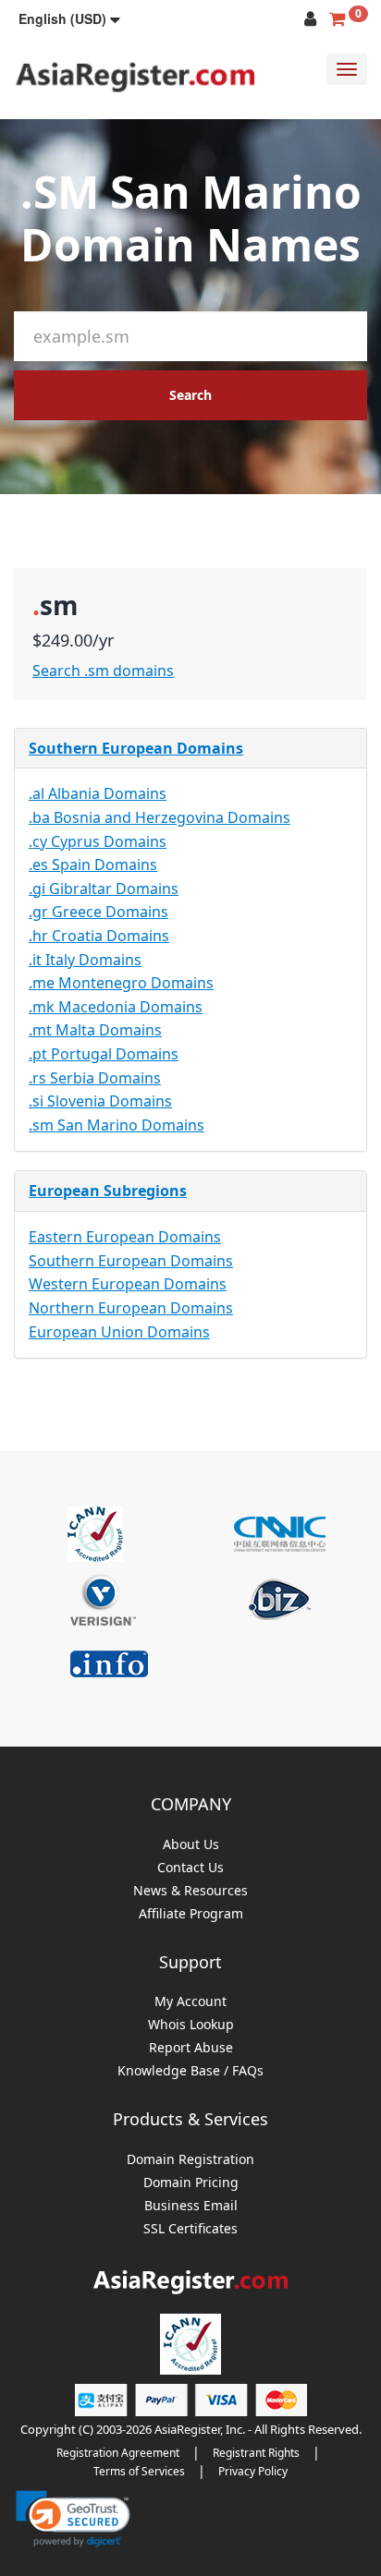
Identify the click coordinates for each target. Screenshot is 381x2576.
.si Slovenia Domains (100, 1101)
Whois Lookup (191, 2025)
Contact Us (190, 1868)
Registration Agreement (118, 2453)
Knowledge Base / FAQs (190, 2071)
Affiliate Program (191, 1914)
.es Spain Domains (93, 865)
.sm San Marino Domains (117, 1125)
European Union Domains (119, 1332)
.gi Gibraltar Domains (104, 889)
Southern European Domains (136, 748)
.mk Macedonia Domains (116, 1007)
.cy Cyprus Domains (98, 841)
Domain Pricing (191, 2183)
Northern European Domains (131, 1308)
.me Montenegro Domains (121, 983)
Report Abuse (191, 2048)
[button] (69, 18)
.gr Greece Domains (98, 912)
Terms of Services (139, 2471)
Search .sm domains (103, 671)
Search (190, 395)
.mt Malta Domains (95, 1030)
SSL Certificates (190, 2229)
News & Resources (190, 1891)
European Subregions (108, 1191)
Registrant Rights (256, 2453)
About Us (191, 1845)
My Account (190, 2002)
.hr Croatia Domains (99, 936)
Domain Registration (190, 2160)
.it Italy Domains (85, 960)
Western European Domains (128, 1284)
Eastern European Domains (125, 1237)
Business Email (191, 2206)
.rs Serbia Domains (95, 1078)
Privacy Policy (253, 2471)
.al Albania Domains (98, 793)
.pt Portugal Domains (104, 1054)
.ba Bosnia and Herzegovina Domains (160, 817)
